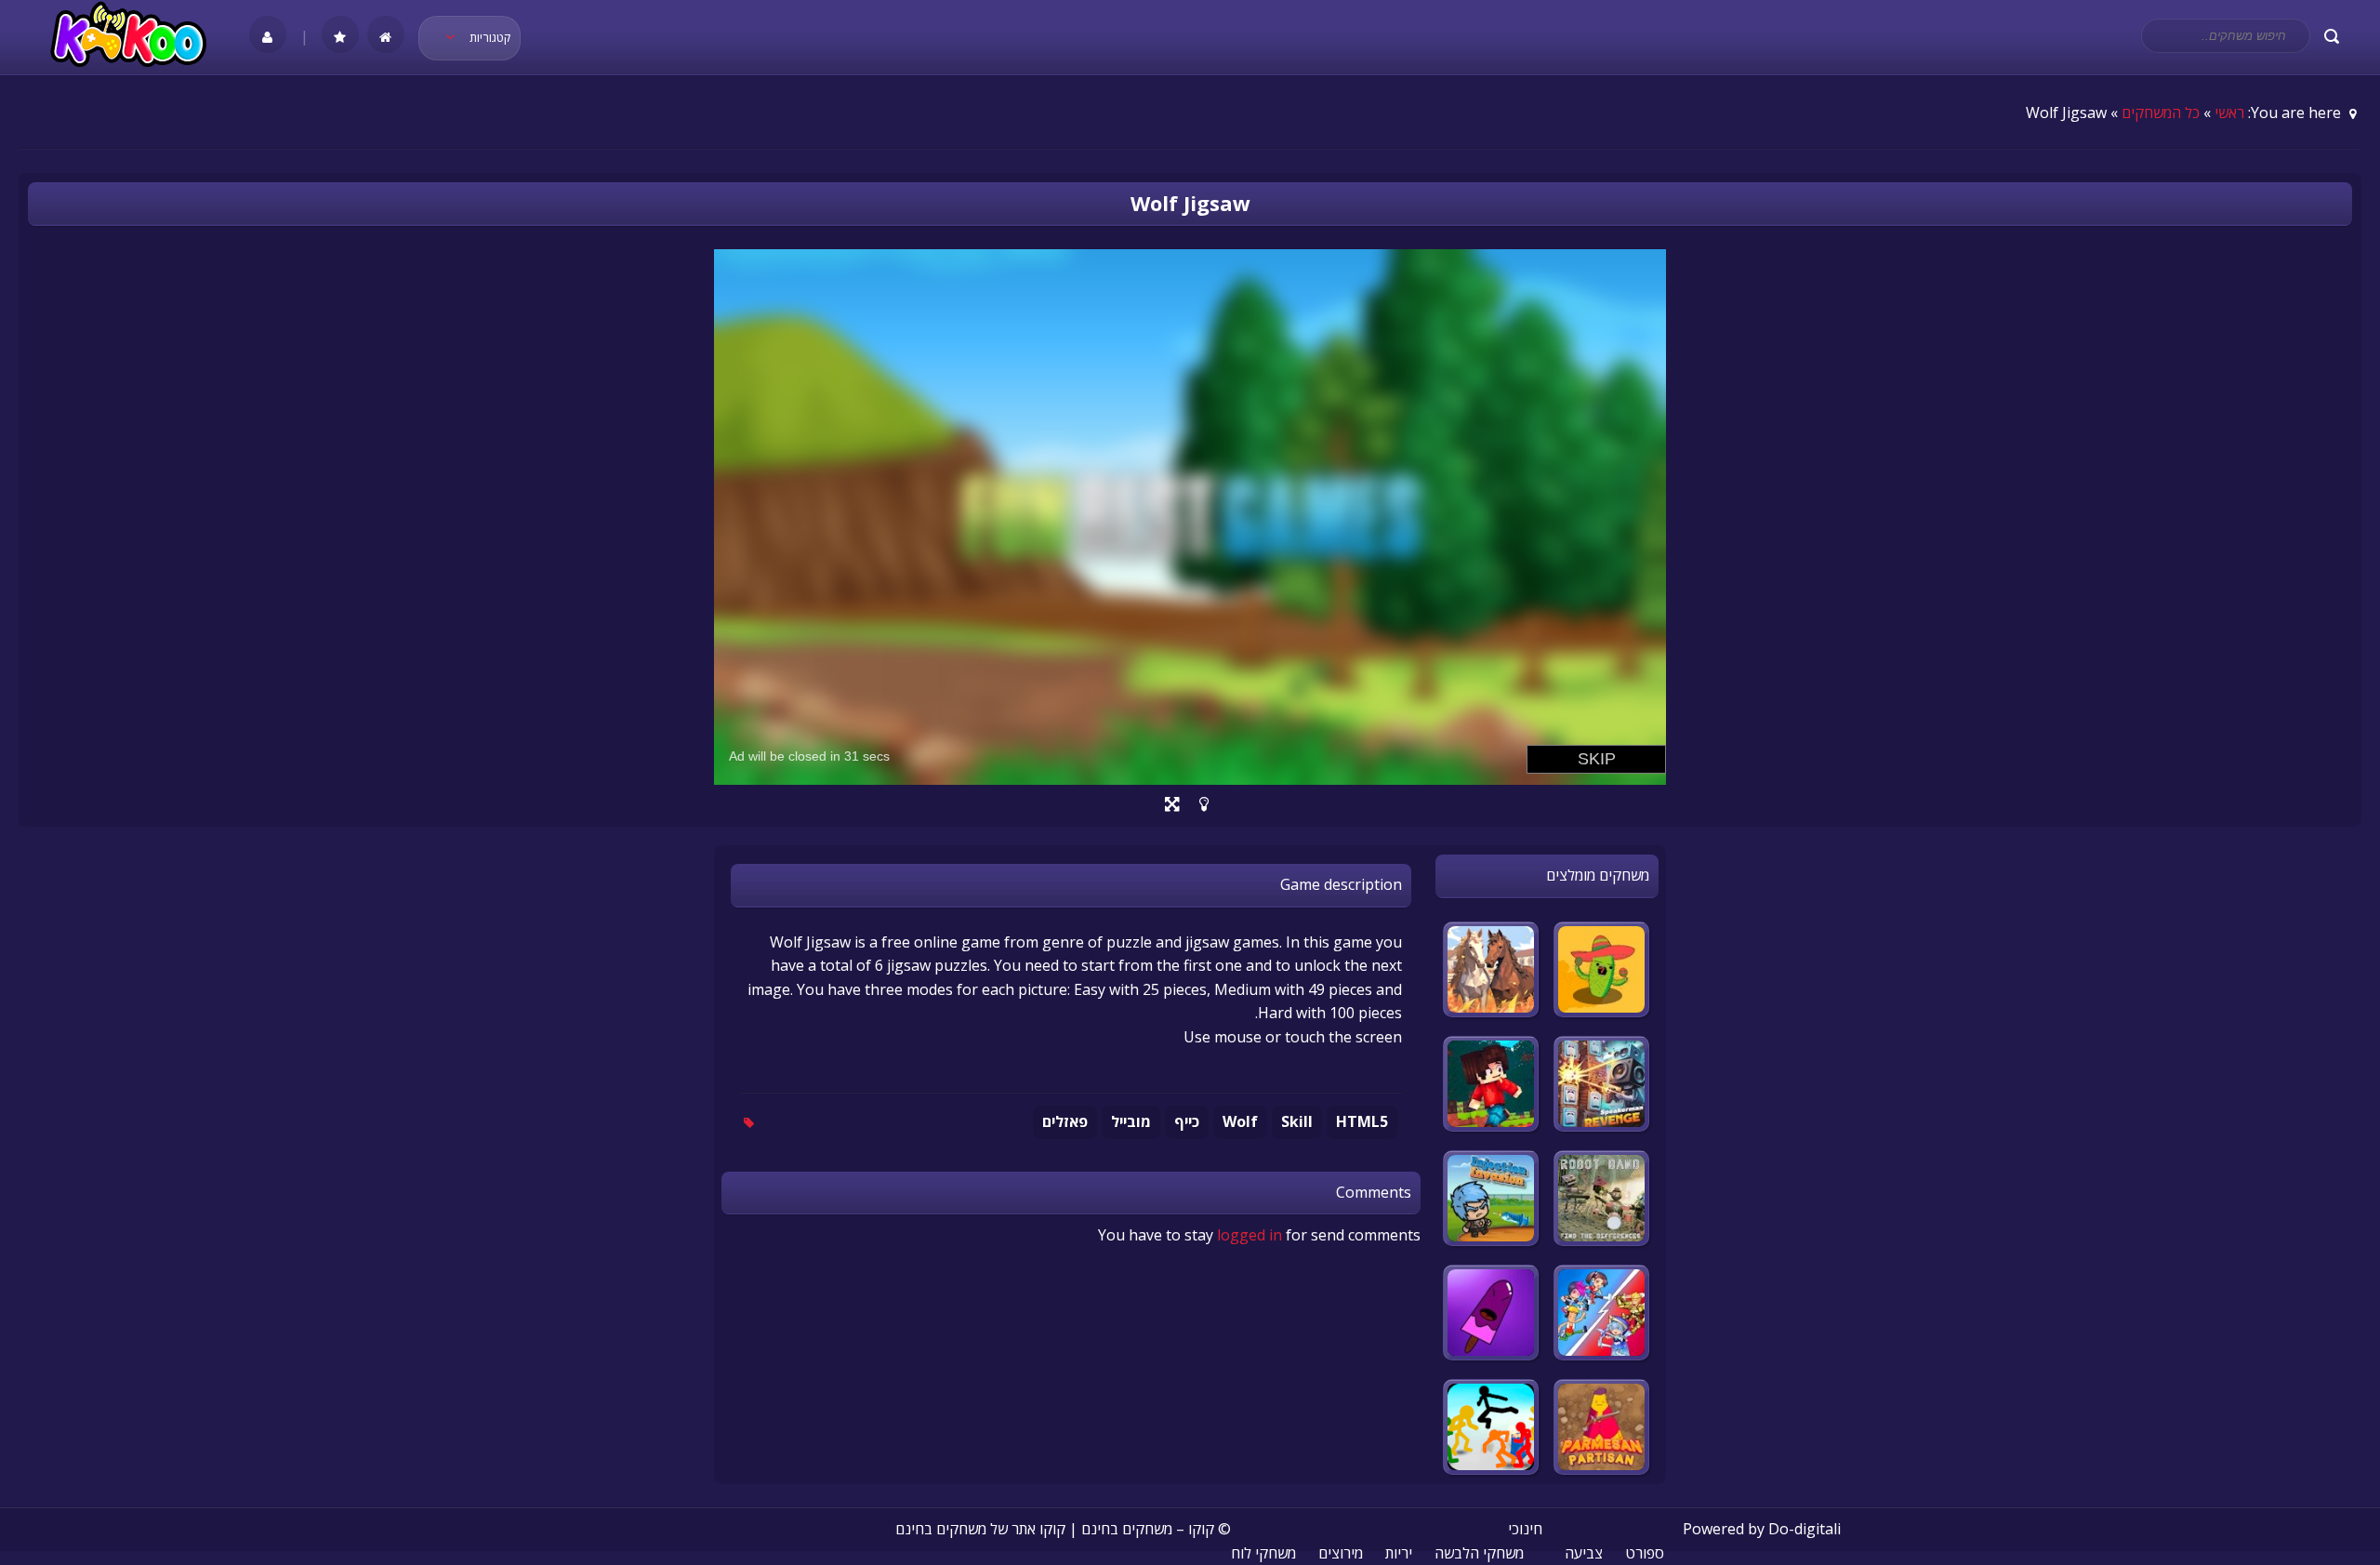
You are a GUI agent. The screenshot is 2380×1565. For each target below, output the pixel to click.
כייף (1187, 1121)
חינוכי (1525, 1529)
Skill (1297, 1121)
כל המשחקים (2161, 113)
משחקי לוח (1263, 1553)
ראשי (2229, 113)
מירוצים (1341, 1553)
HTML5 (1362, 1121)
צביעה (1584, 1553)
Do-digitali (1805, 1529)
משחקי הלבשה (1479, 1553)
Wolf (1240, 1121)
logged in (1249, 1235)
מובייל (1131, 1121)
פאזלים (1065, 1121)
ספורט (1645, 1553)
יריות (1399, 1553)
